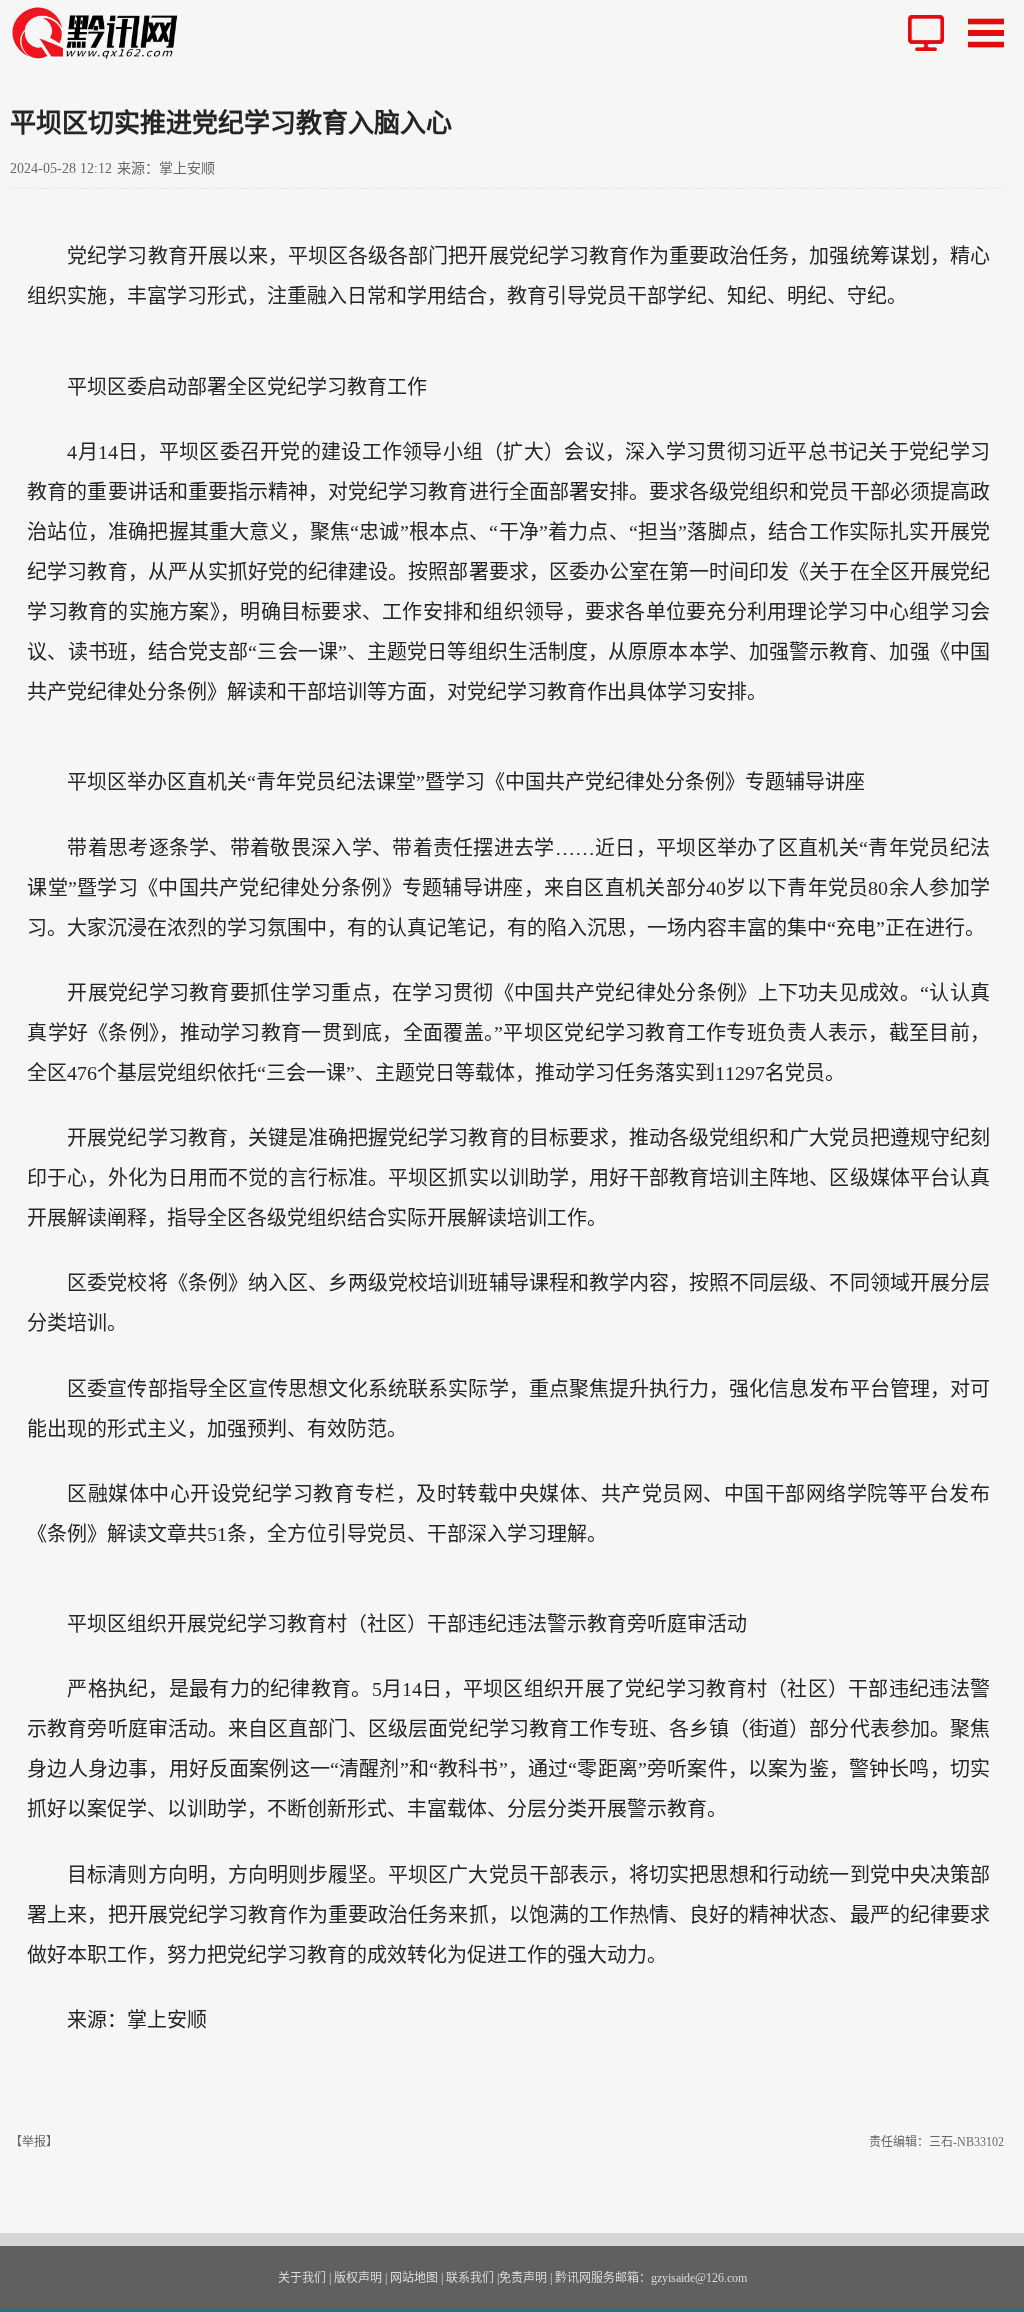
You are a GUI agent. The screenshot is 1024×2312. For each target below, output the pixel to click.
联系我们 (470, 2278)
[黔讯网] (102, 32)
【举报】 (34, 2142)
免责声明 (523, 2278)
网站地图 (414, 2278)
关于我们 (302, 2278)
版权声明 (358, 2278)
